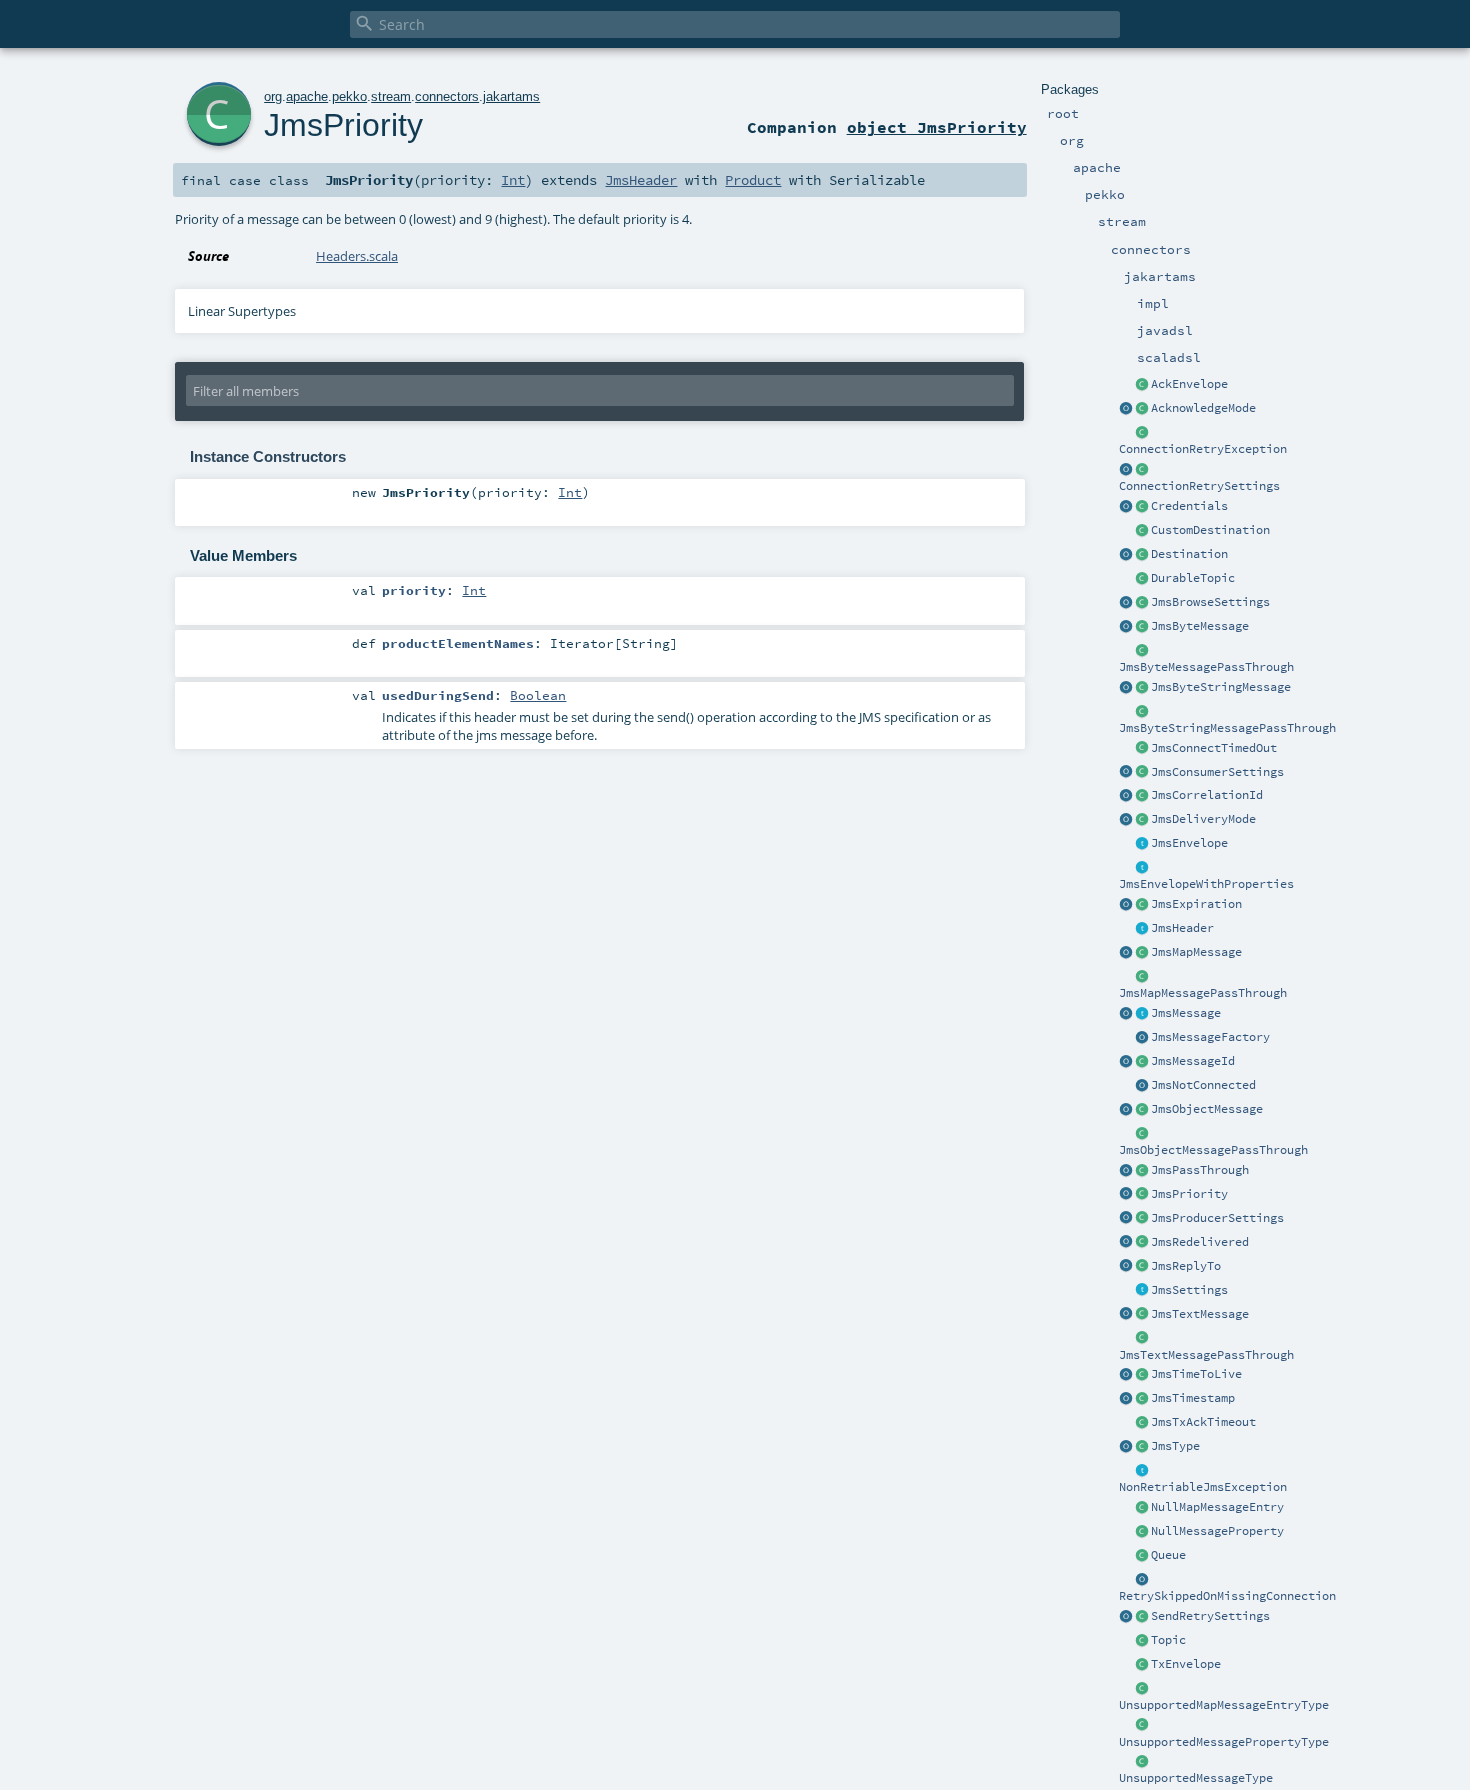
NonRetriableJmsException (1203, 1487)
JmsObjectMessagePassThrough (1213, 1150)
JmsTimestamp (1193, 1398)
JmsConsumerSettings (1217, 772)
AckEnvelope (1189, 384)
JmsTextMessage (1200, 1314)
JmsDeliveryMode (1203, 819)
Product (753, 180)
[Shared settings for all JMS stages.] (1142, 1291)
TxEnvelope (1186, 1664)
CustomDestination (1210, 530)
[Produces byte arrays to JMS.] (1126, 627)
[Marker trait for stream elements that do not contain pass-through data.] (1142, 1014)
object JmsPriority (937, 127)
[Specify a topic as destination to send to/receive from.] (1142, 1641)
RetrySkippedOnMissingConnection (1227, 1596)
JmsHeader (1182, 928)
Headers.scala (357, 256)
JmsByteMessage (1200, 626)
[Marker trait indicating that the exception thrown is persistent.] (1142, 1471)
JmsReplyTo (1186, 1266)
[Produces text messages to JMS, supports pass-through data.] (1142, 1339)
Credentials (1189, 506)
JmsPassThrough (1200, 1170)
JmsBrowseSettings (1210, 602)
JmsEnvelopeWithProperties (1206, 884)
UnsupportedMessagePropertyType (1224, 1742)
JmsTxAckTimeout (1203, 1422)
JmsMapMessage (1196, 952)
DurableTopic (1193, 578)
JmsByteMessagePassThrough (1206, 667)
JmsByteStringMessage (1221, 687)
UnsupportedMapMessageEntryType (1224, 1705)
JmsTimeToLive (1196, 1374)
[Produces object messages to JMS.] (1126, 1110)
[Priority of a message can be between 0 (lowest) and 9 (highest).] (1142, 1195)
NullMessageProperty (1217, 1531)
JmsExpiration (1196, 904)
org (273, 96)
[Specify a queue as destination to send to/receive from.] (1142, 1556)
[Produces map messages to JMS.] (1126, 953)
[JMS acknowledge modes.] (1142, 409)
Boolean (538, 695)
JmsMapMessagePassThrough (1203, 993)
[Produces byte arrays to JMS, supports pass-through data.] (1142, 651)
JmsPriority (1189, 1194)
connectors (447, 96)
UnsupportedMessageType (1196, 1778)
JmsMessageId (1193, 1061)
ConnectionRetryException (1203, 449)
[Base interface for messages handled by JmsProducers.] (1142, 844)
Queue (1168, 1555)
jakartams (511, 96)
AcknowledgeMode (1203, 408)
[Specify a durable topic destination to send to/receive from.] (1142, 579)
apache (307, 96)
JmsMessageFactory (1210, 1037)
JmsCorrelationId (1207, 795)
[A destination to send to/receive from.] (1142, 555)
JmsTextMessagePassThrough (1206, 1355)
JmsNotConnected (1203, 1085)
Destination (1189, 554)
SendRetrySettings (1210, 1616)
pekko (349, 96)
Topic (1168, 1640)
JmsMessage (1186, 1013)
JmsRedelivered (1200, 1242)
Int (513, 180)
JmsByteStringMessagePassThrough (1227, 728)
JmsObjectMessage (1207, 1109)
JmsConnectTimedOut (1214, 748)
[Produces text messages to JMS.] (1126, 1315)
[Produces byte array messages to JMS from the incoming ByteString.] (1126, 688)
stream (391, 96)
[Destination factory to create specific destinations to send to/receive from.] (1142, 531)
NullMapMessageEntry (1217, 1507)
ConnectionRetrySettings (1199, 486)
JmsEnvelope (1189, 843)
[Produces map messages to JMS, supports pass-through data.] (1142, 977)
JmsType (1175, 1446)
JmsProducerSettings (1217, 1218)
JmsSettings (1189, 1290)
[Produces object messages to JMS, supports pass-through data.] (1142, 1134)
